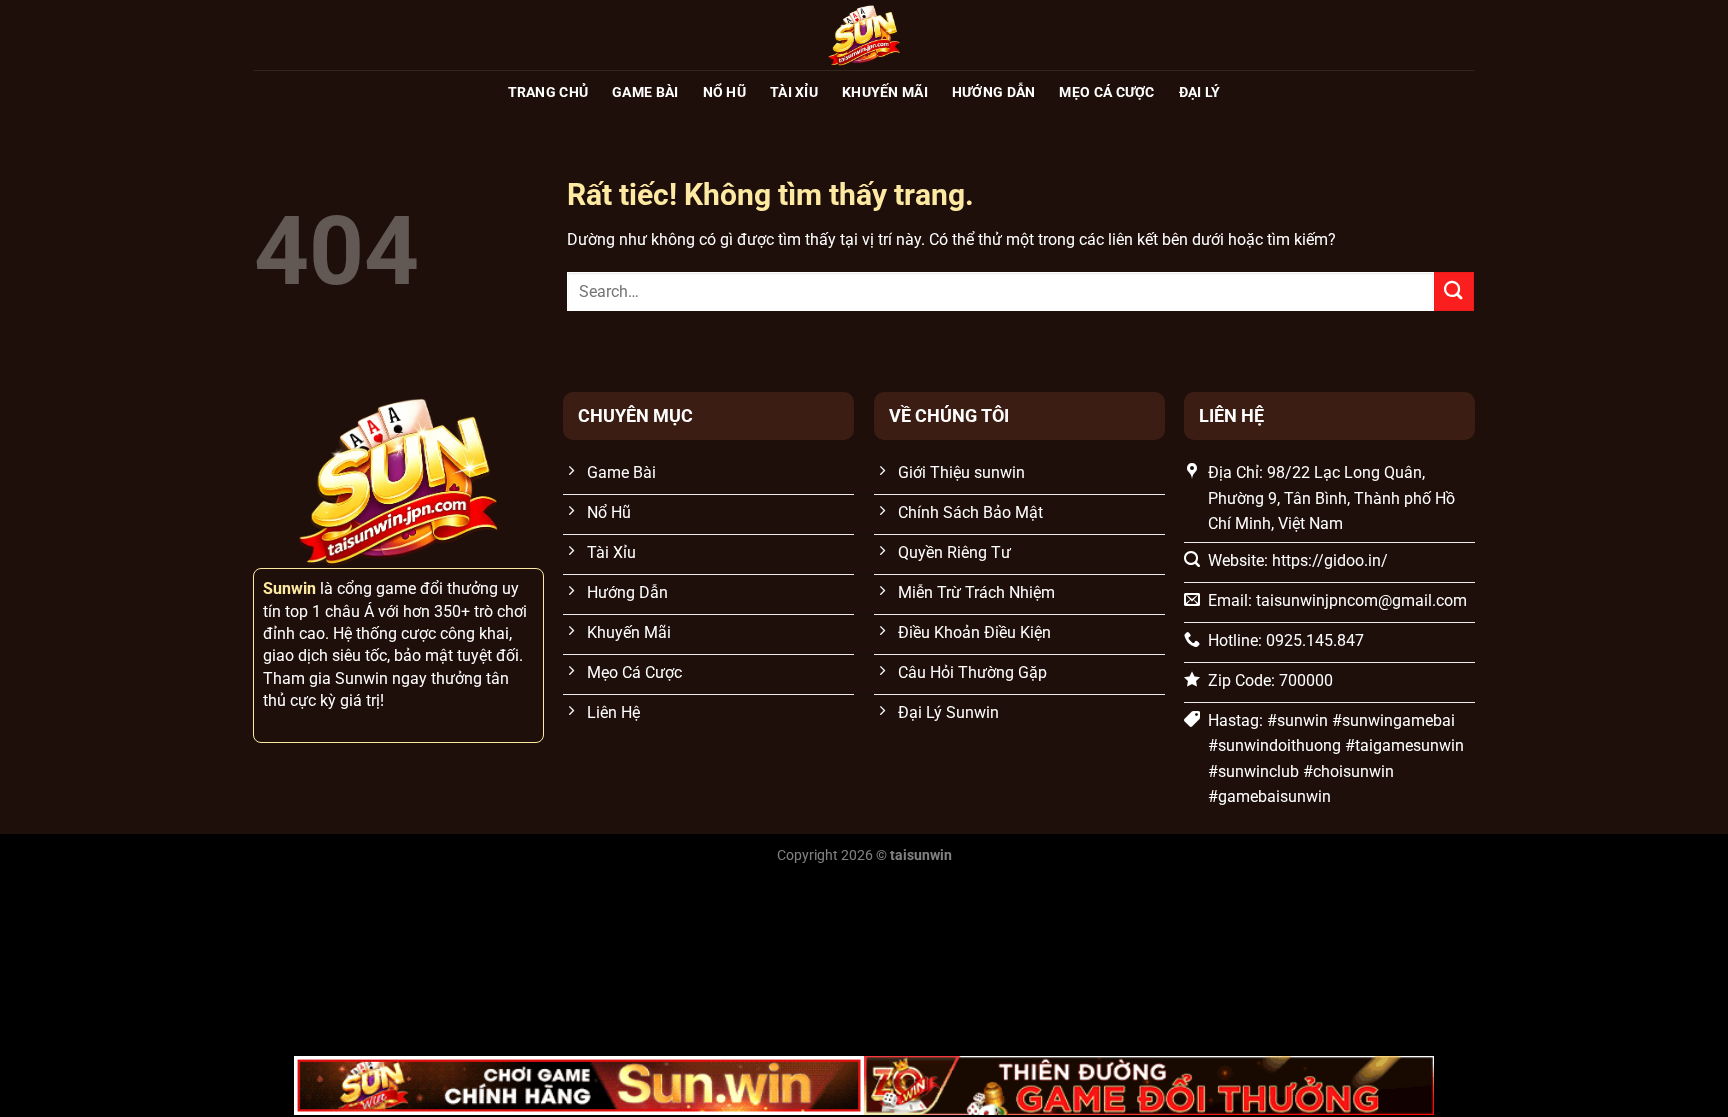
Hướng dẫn (994, 92)
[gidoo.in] (864, 35)
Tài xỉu (794, 92)
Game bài (645, 92)
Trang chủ (548, 92)
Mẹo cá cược (1106, 92)
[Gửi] (1454, 291)
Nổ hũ (724, 92)
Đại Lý (1200, 92)
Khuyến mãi (885, 92)
